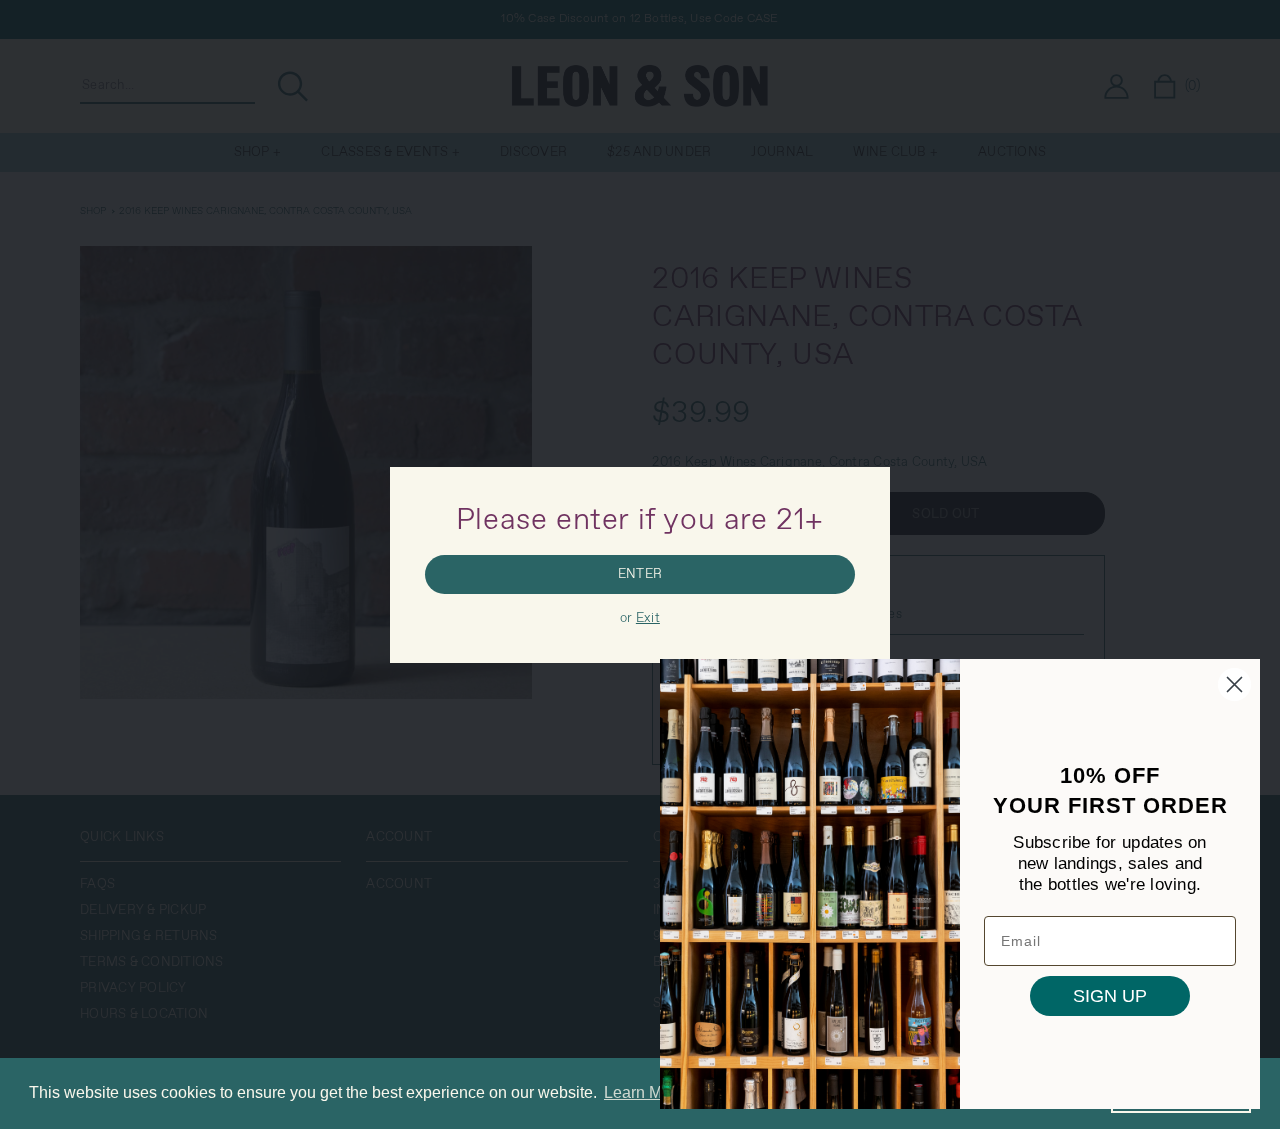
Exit (648, 618)
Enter (640, 574)
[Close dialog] (1234, 684)
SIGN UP (1110, 996)
